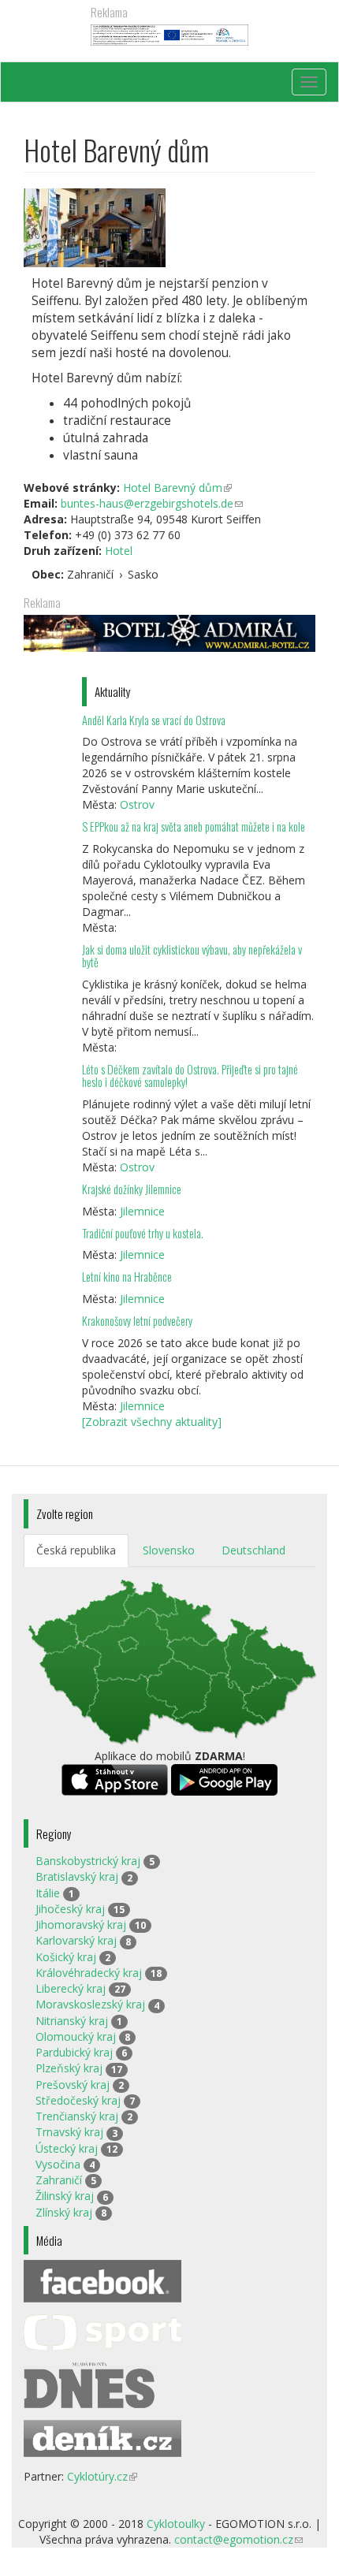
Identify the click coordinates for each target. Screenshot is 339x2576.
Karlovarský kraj (76, 1940)
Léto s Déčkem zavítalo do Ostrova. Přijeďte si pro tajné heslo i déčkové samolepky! (190, 1076)
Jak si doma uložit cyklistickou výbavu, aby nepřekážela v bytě (192, 956)
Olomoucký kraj (76, 2036)
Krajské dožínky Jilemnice (132, 1189)
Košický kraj (66, 1957)
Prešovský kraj (73, 2085)
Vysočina (58, 2164)
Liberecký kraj (71, 1988)
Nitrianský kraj (72, 2021)
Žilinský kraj (65, 2196)
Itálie (48, 1893)
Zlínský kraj (64, 2212)
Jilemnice (142, 1211)
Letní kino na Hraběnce (127, 1277)
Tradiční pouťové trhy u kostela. (143, 1233)
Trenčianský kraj (77, 2116)
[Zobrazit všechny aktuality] (152, 1422)
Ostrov (137, 804)
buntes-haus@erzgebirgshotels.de (152, 503)
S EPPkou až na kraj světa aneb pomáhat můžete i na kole (195, 826)
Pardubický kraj (74, 2052)
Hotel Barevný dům (177, 488)
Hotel (119, 551)
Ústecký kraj (67, 2148)
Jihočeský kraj (70, 1909)
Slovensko (169, 1550)
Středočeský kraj (78, 2100)
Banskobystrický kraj (88, 1861)
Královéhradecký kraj (89, 1973)
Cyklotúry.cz (102, 2476)
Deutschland (253, 1550)
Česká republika (76, 1550)
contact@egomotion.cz (238, 2539)
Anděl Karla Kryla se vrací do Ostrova (154, 720)
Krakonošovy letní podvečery (137, 1321)
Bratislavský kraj (77, 1876)
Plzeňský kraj (69, 2068)
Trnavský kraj (69, 2132)
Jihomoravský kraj (81, 1925)
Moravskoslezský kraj (90, 2004)
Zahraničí (59, 2180)
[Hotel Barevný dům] (169, 228)
